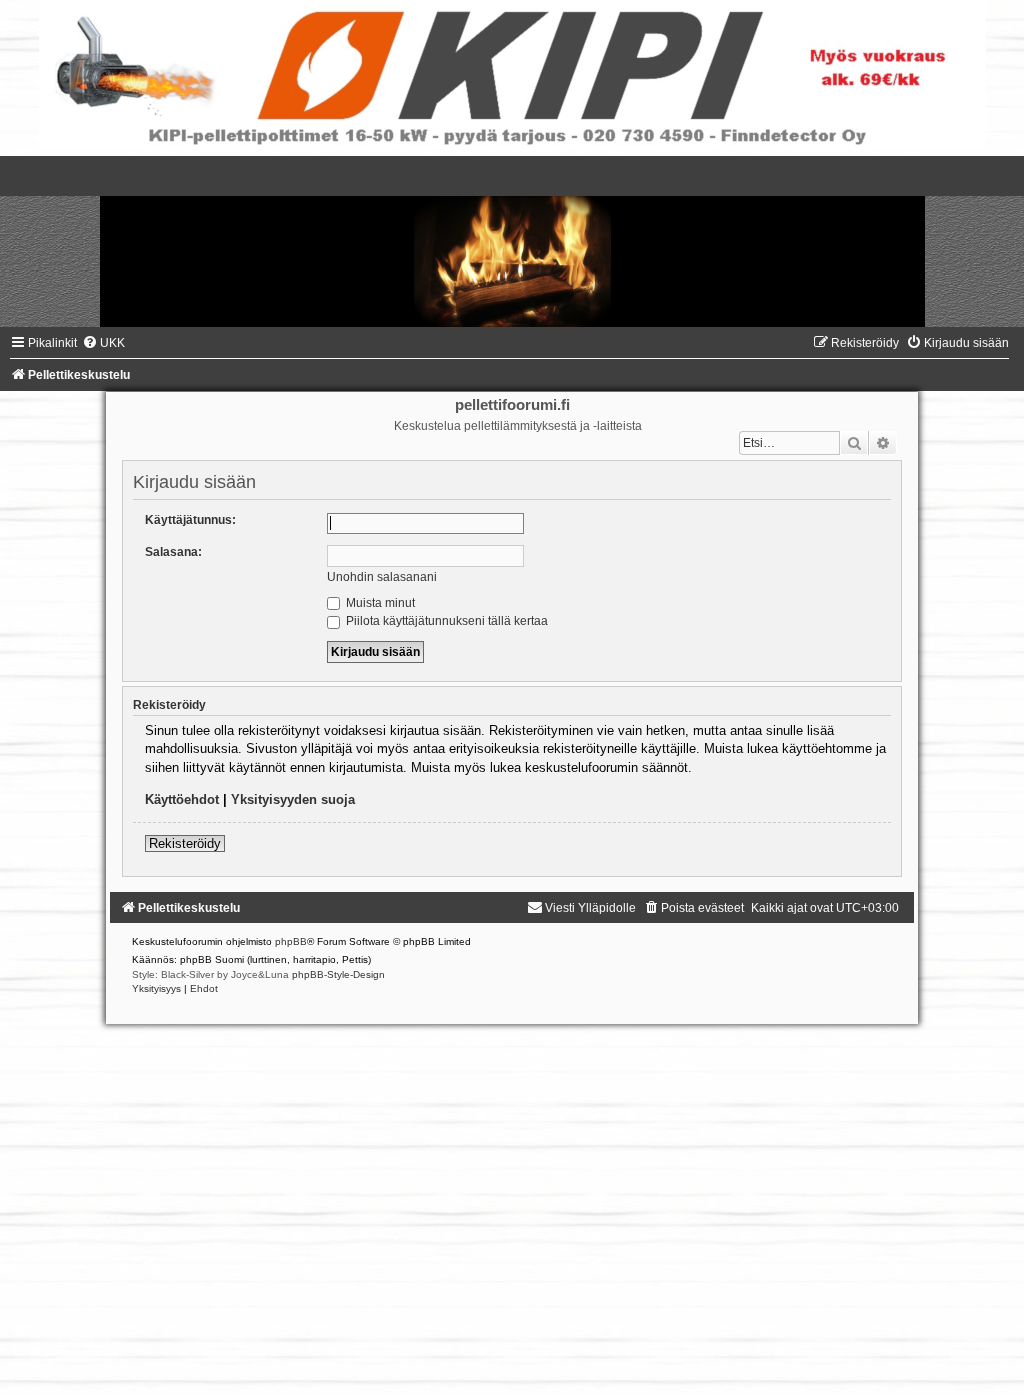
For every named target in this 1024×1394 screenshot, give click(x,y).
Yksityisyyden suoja (293, 799)
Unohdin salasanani (382, 577)
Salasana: (173, 552)
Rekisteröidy (185, 843)
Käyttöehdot (182, 799)
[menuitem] (103, 343)
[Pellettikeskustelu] (512, 241)
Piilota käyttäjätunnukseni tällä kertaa (445, 621)
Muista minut (379, 603)
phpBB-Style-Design (338, 974)
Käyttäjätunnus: (190, 520)
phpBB (291, 941)
